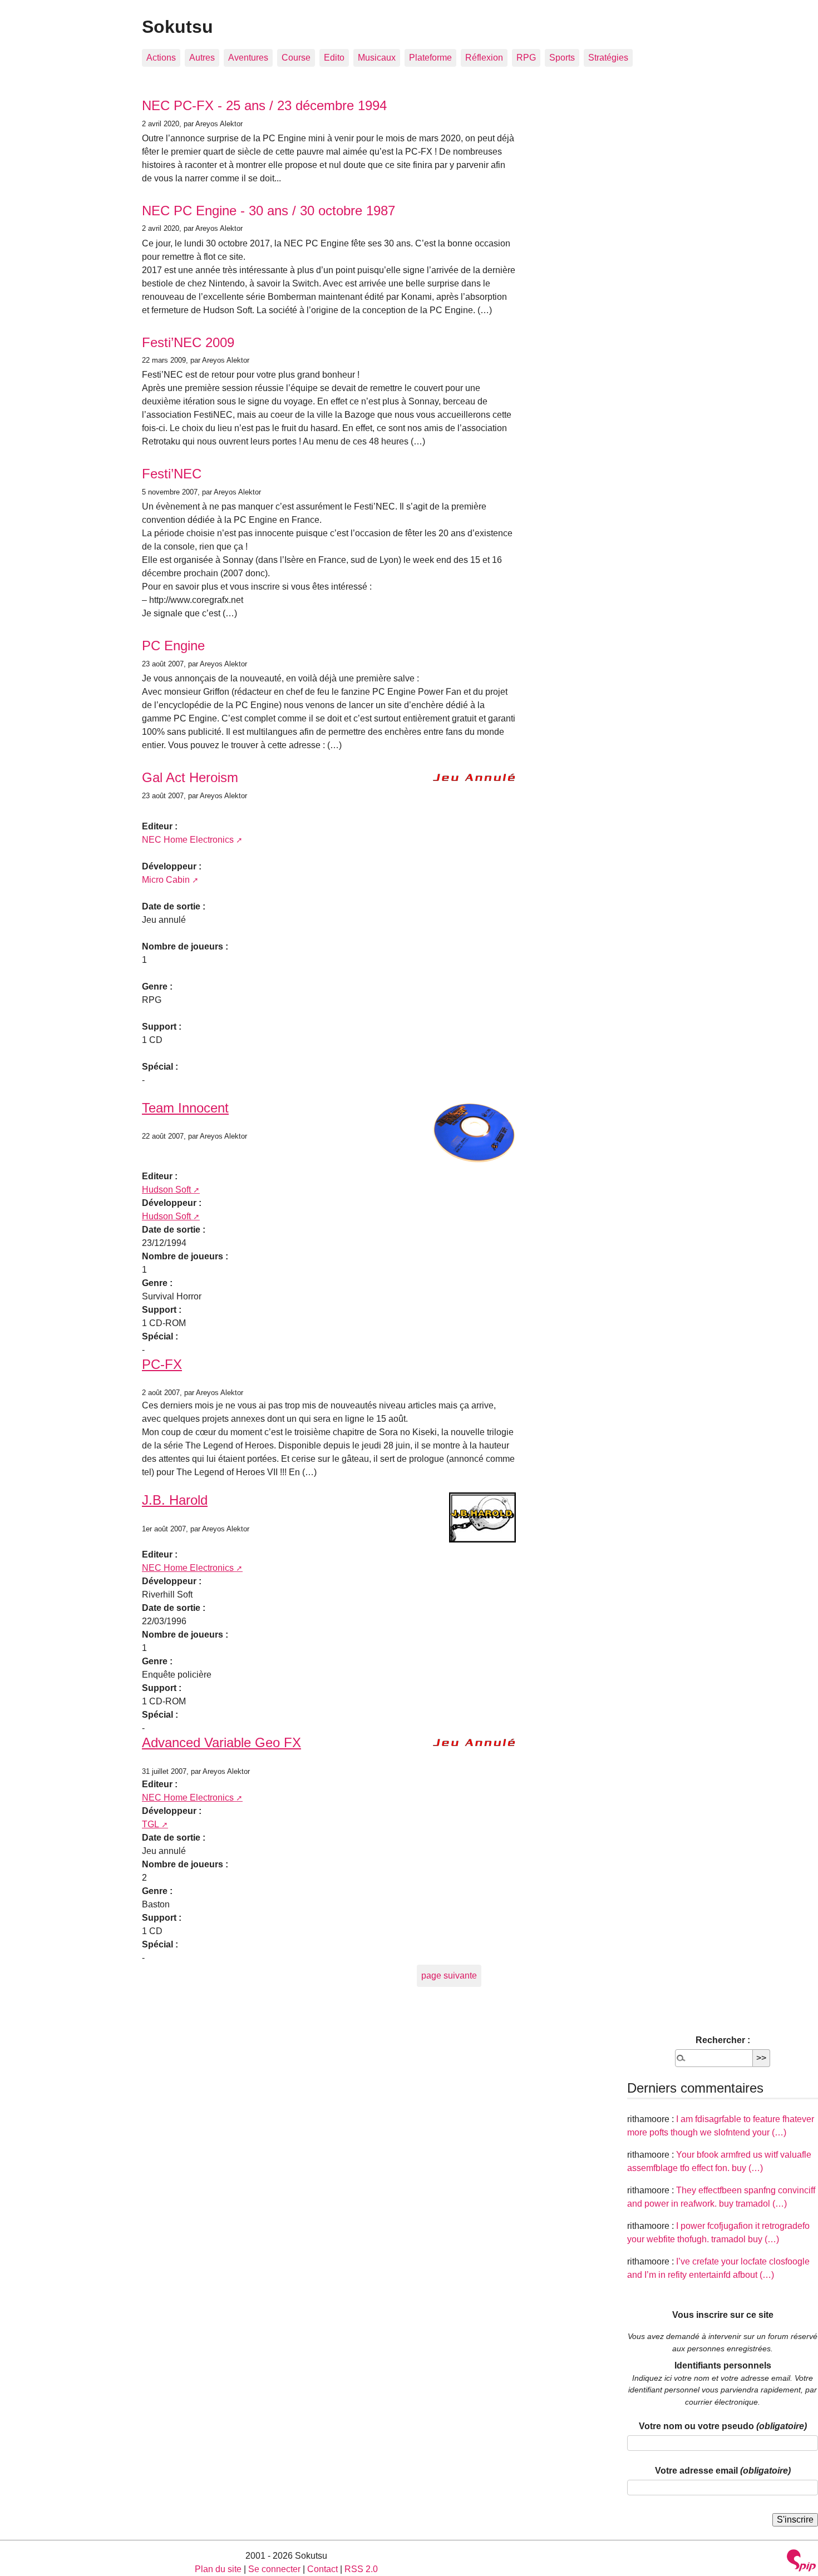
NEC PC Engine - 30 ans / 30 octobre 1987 (268, 211)
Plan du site (218, 2569)
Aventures (248, 58)
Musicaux (377, 58)
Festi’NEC (172, 474)
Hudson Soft (166, 1190)
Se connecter (274, 2569)
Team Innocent (185, 1108)
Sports (562, 58)
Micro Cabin (166, 880)
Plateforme (430, 58)
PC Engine (173, 646)
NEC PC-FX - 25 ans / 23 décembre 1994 (264, 105)
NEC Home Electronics (188, 840)
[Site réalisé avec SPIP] (801, 2562)
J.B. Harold (175, 1500)
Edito (334, 58)
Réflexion (484, 58)
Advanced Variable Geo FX (221, 1742)
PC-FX (162, 1364)
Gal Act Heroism (190, 777)
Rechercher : (723, 2040)
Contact (322, 2569)
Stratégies (608, 58)
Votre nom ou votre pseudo (723, 2426)
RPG (526, 58)
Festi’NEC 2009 (188, 342)
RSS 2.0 (361, 2569)
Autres (202, 58)
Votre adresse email (723, 2471)
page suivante (449, 1976)
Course (296, 58)
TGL (151, 1824)
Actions (161, 58)
